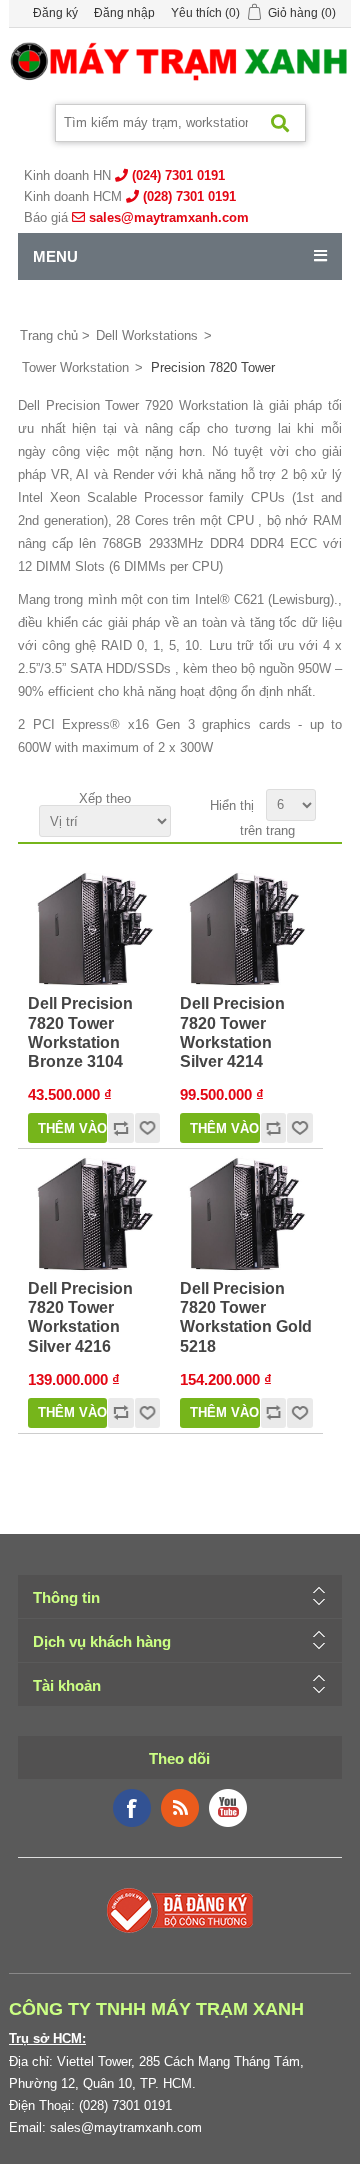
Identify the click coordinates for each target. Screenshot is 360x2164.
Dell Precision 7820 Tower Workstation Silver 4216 (80, 1317)
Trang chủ (49, 335)
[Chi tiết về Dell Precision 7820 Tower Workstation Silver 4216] (94, 1214)
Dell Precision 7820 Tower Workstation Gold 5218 (246, 1317)
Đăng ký (55, 13)
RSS (180, 1808)
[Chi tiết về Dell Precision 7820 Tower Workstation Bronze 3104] (94, 929)
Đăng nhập (124, 13)
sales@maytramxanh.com (169, 217)
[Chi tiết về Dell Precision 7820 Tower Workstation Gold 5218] (246, 1214)
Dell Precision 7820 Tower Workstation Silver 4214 (232, 1032)
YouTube (228, 1808)
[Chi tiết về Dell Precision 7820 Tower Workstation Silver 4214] (246, 929)
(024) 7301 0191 (178, 175)
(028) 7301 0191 (189, 196)
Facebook (132, 1808)
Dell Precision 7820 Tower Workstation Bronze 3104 (80, 1032)
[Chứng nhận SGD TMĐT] (180, 1909)
